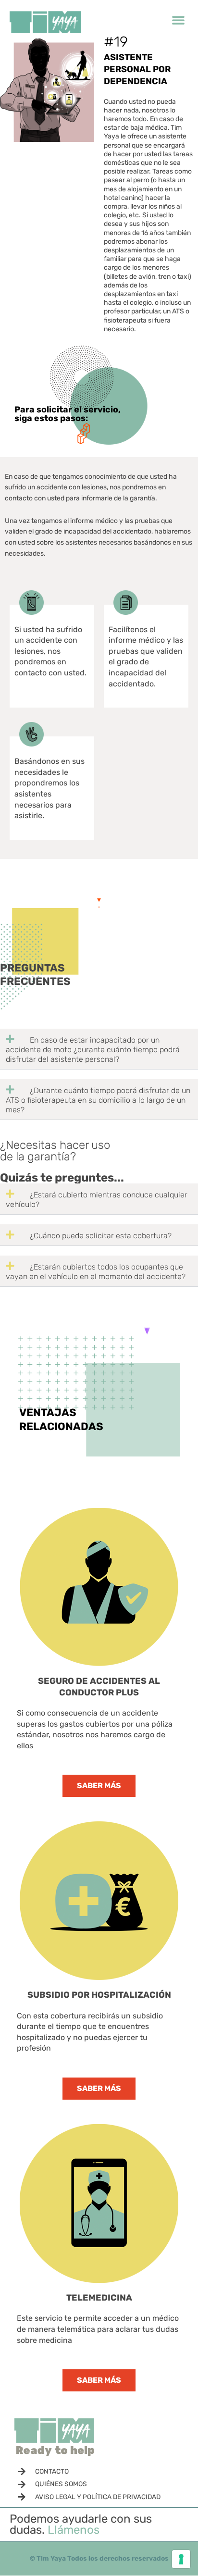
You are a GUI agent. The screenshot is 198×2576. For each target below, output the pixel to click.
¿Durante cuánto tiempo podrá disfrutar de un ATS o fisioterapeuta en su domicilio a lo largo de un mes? (98, 1100)
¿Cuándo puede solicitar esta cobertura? (101, 1236)
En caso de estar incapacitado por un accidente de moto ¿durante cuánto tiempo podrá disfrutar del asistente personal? (93, 1050)
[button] (178, 20)
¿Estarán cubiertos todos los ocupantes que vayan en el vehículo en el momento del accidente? (97, 1272)
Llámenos (74, 2530)
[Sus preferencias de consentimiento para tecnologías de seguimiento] (181, 2559)
